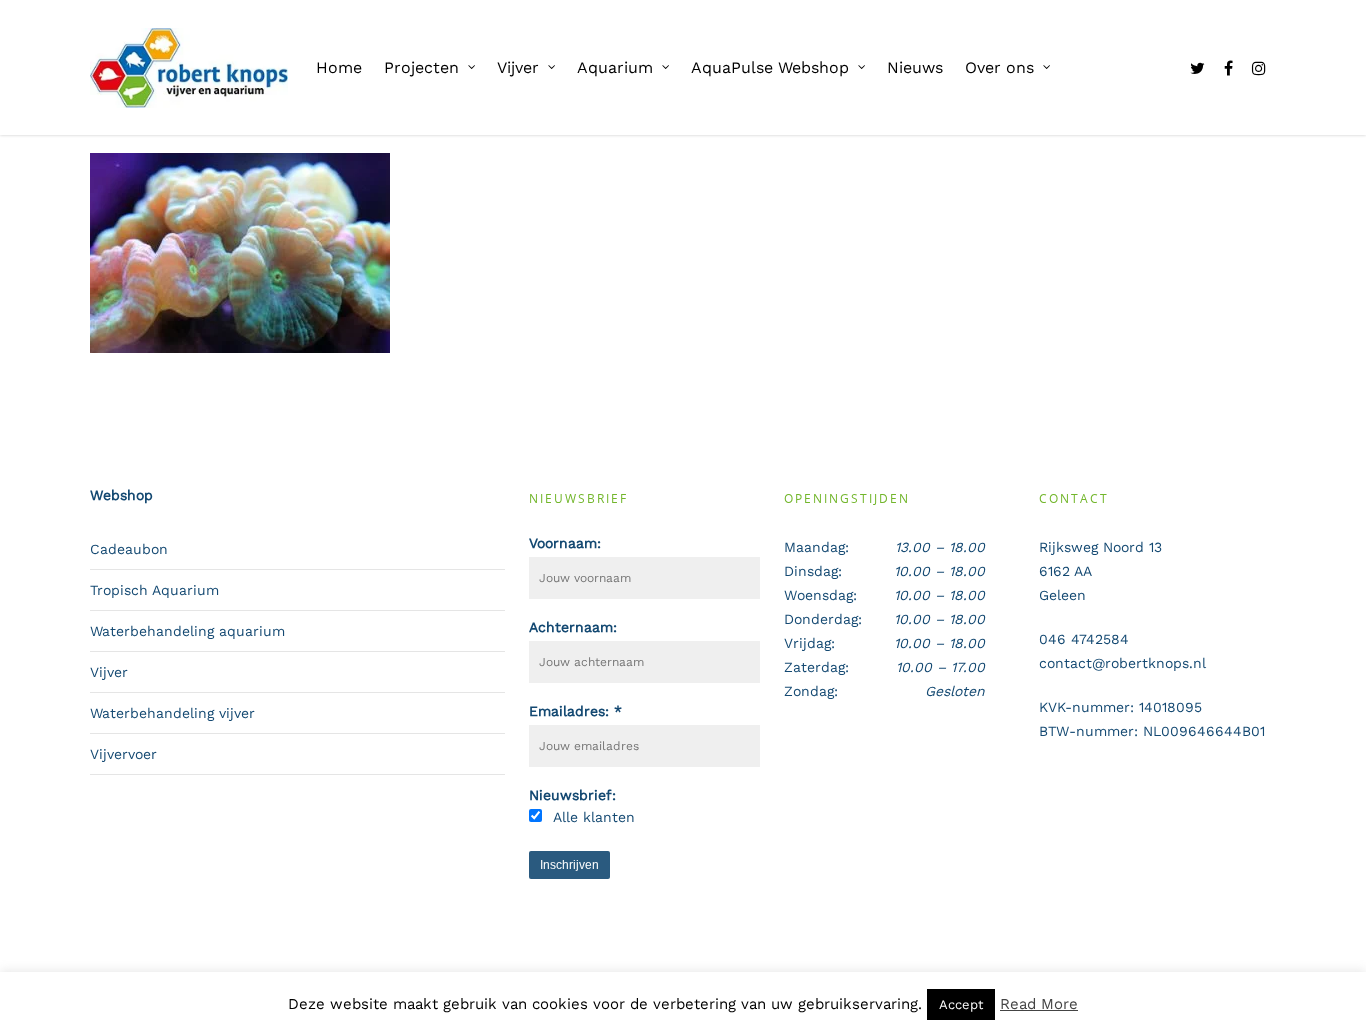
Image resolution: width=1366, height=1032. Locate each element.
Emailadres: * (575, 711)
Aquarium (615, 67)
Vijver (518, 67)
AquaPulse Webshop (770, 67)
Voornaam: (565, 543)
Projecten (421, 67)
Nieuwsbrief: (572, 795)
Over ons (999, 67)
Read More (1039, 1004)
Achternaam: (573, 627)
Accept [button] (961, 1004)
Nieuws (915, 67)
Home (339, 67)
